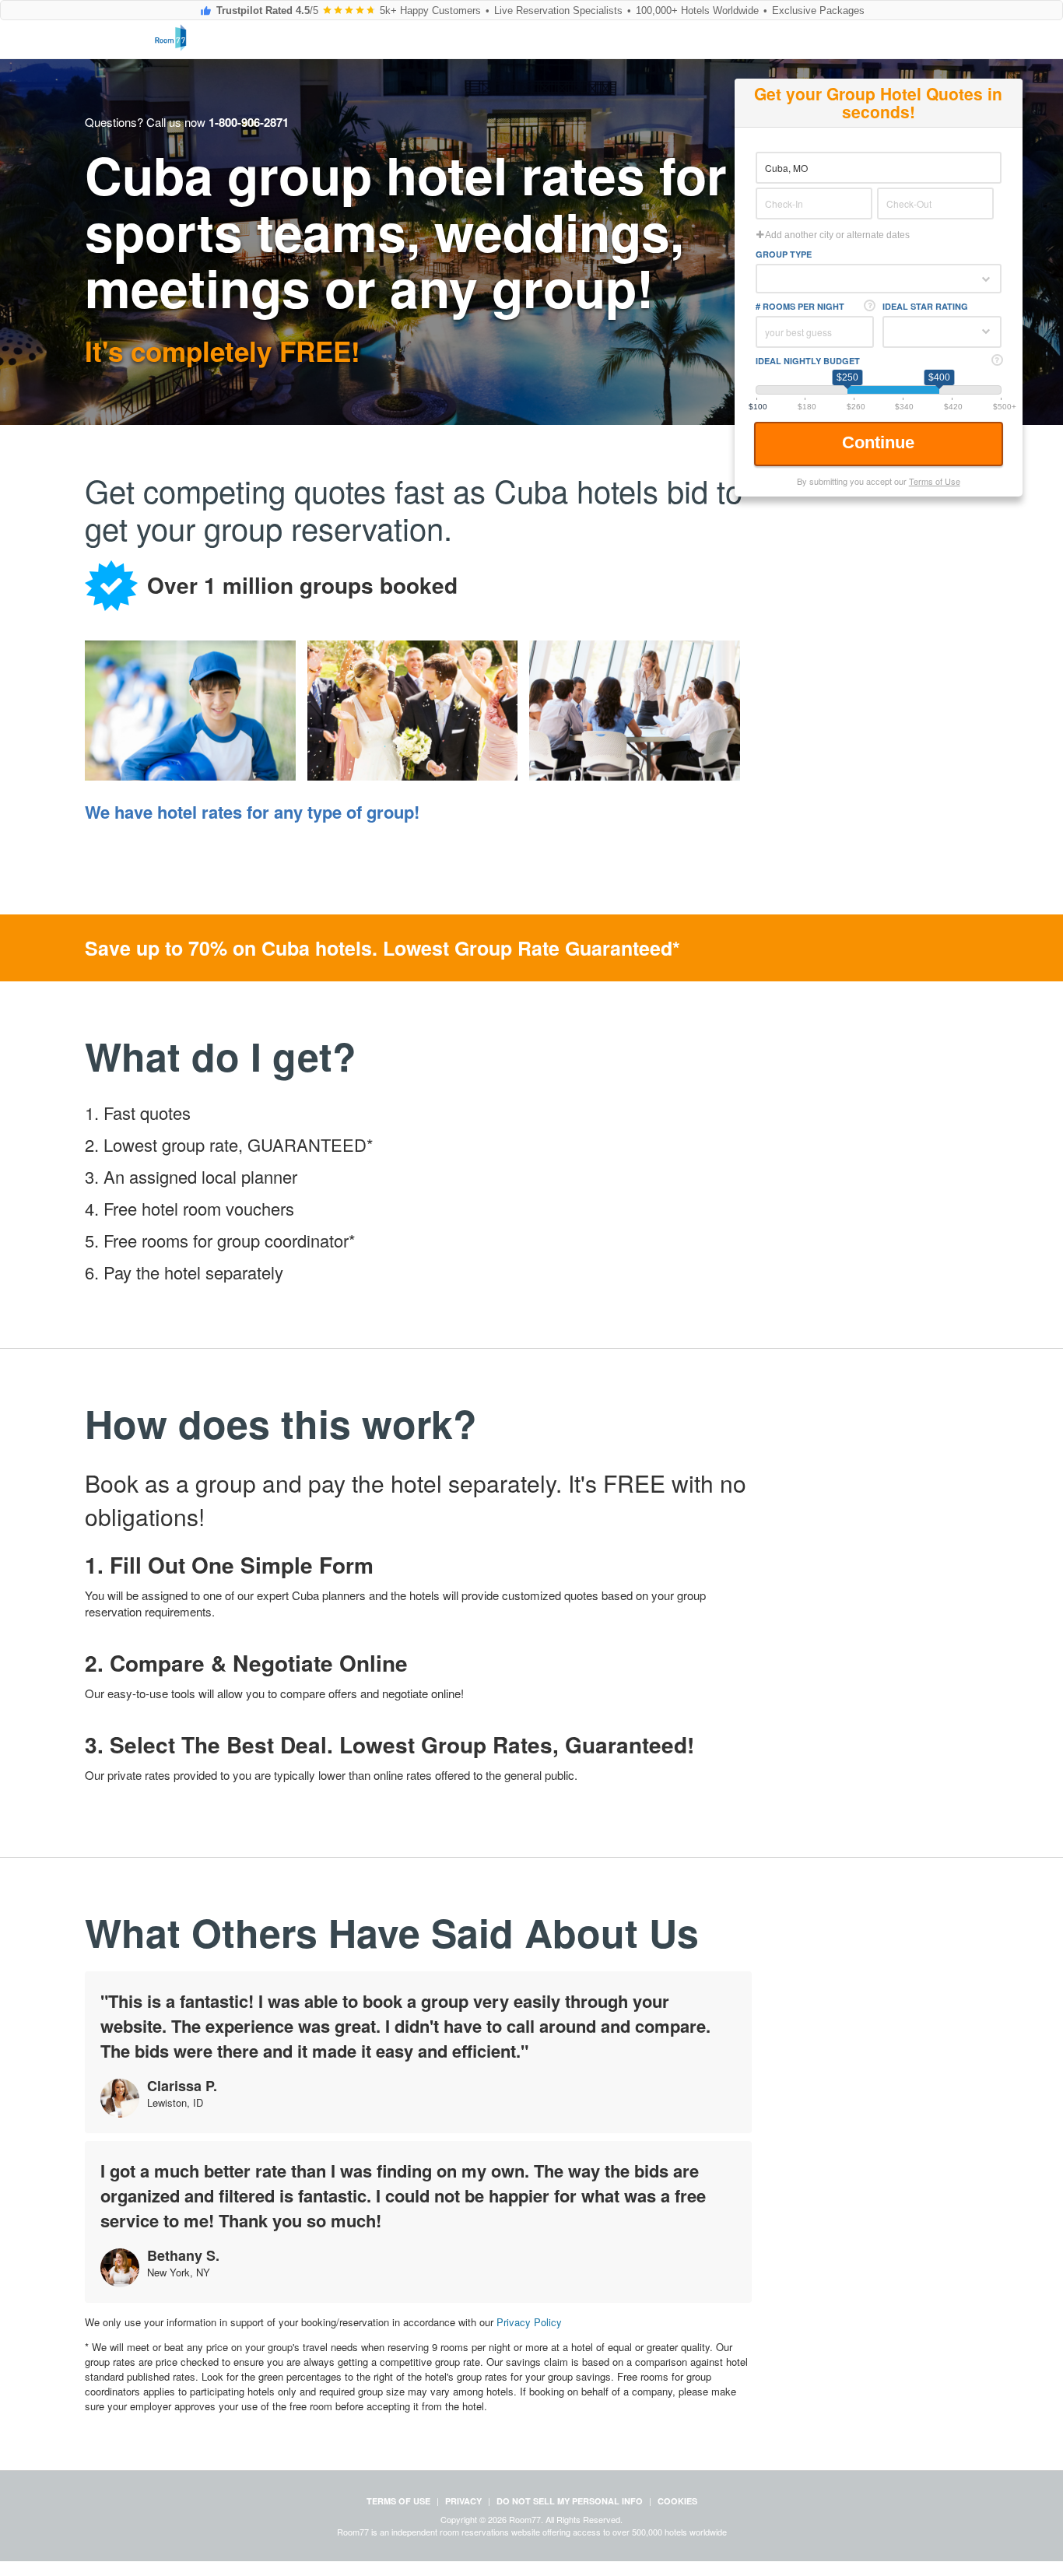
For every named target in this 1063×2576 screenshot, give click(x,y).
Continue (881, 442)
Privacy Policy (529, 2322)
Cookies (677, 2501)
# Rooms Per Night (800, 306)
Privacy (463, 2501)
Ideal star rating (925, 306)
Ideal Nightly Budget (808, 361)
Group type (784, 254)
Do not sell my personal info (570, 2501)
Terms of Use (935, 481)
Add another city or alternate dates (837, 235)
